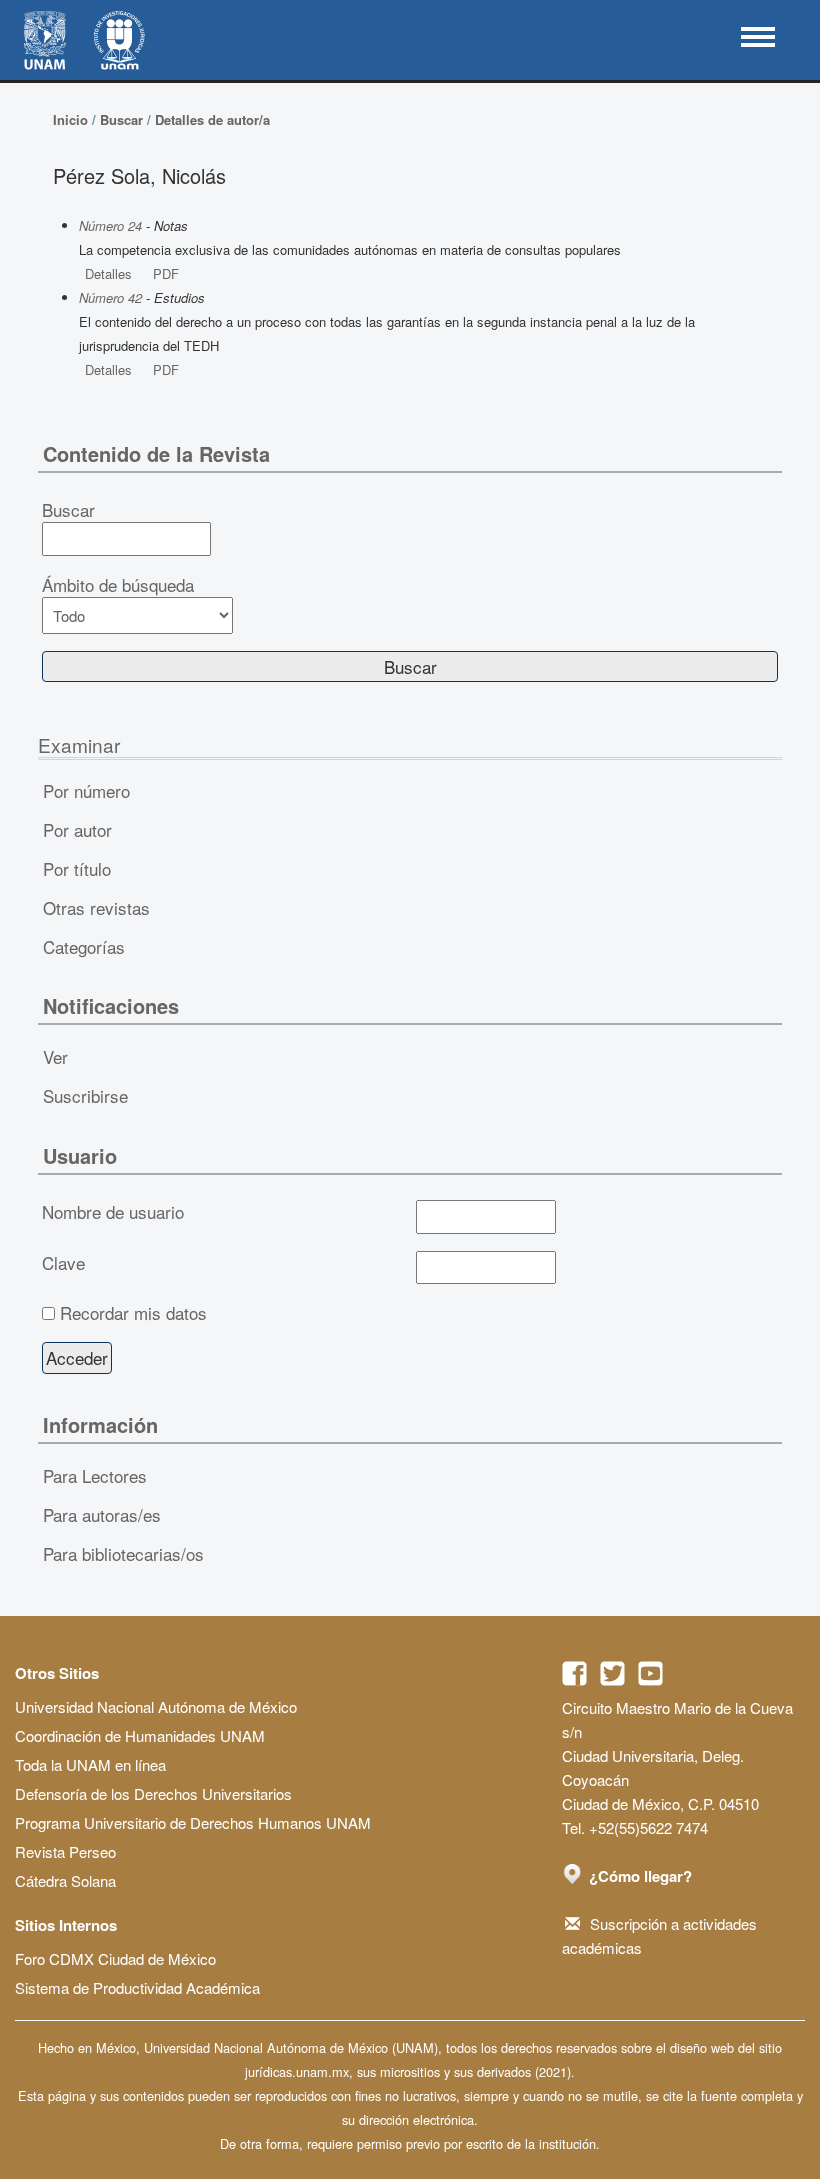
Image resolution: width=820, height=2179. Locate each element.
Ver (55, 1056)
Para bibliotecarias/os (123, 1553)
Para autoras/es (102, 1514)
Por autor (77, 829)
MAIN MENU (758, 37)
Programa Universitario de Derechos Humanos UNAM (193, 1822)
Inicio (70, 119)
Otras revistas (96, 907)
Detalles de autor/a (212, 119)
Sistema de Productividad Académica (137, 1987)
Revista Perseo (65, 1851)
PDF (166, 273)
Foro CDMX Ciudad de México (115, 1958)
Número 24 (110, 225)
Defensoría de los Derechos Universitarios (153, 1793)
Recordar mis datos (133, 1313)
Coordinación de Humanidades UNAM (140, 1735)
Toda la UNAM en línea (90, 1764)
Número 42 (110, 297)
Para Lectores (95, 1475)
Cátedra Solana (65, 1880)
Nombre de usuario (113, 1212)
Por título (77, 868)
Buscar (121, 119)
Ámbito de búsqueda (118, 585)
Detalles (108, 273)
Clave (63, 1263)
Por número (86, 790)
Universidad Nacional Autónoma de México (156, 1706)
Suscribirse (85, 1095)
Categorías (84, 946)
